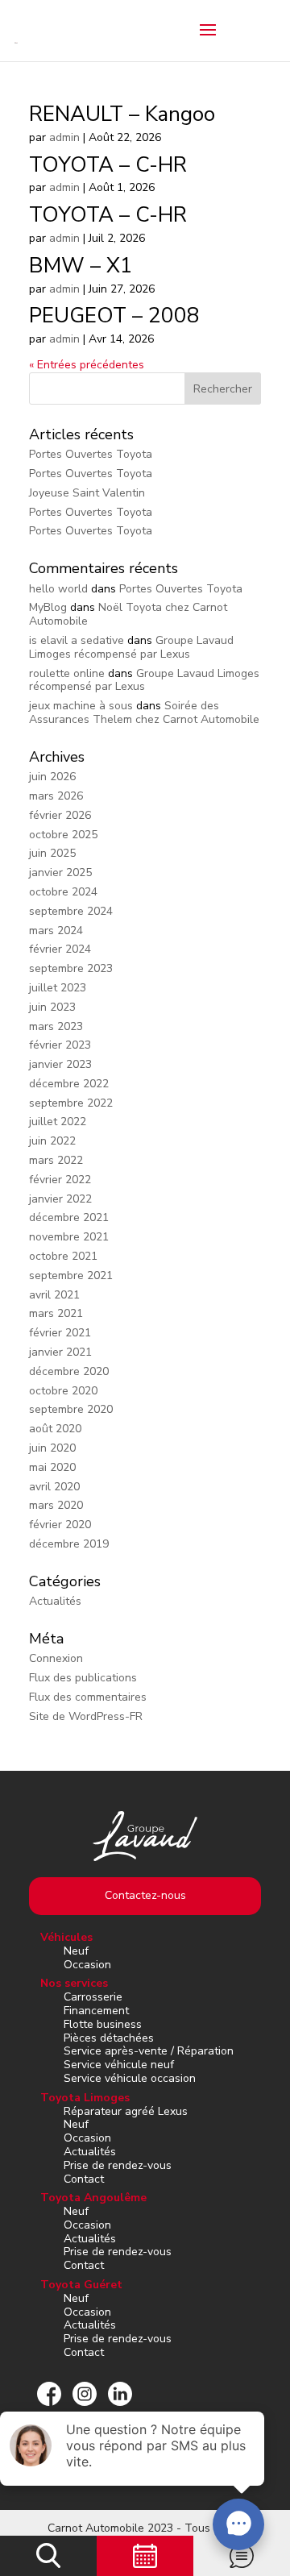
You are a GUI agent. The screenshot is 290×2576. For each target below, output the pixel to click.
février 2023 (60, 1045)
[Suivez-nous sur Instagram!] (85, 2394)
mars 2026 (56, 796)
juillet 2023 (58, 988)
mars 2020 (56, 1505)
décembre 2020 (69, 1371)
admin (64, 137)
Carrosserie (93, 1997)
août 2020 (55, 1429)
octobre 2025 (63, 835)
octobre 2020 (63, 1391)
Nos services (74, 1983)
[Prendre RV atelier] (145, 2556)
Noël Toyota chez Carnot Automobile (128, 614)
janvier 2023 (60, 1064)
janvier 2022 (60, 1199)
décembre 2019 (69, 1544)
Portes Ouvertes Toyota (91, 454)
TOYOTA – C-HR (108, 165)
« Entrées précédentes (87, 365)
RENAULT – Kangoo (122, 114)
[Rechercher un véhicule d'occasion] (48, 2556)
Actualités (55, 1601)
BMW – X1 (81, 266)
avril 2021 (54, 1295)
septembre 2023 (71, 968)
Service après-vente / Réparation (149, 2051)
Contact (84, 2179)
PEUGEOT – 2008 (114, 316)
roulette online (67, 673)
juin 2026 (52, 777)
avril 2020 (54, 1487)
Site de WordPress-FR (86, 1716)
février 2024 (60, 949)
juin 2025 (52, 853)
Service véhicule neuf (119, 2065)
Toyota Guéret (81, 2285)
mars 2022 (56, 1160)
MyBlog (48, 607)
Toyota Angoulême (93, 2198)
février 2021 (60, 1333)
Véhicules (66, 1937)
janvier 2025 (60, 873)
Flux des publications (83, 1678)
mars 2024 (56, 931)
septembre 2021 (71, 1276)
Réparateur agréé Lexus (126, 2111)
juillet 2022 (58, 1122)
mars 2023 (56, 1026)
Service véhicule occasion (130, 2078)
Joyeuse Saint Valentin (87, 493)
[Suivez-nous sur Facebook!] (49, 2394)
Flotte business (103, 2024)
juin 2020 (52, 1448)
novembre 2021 (69, 1237)
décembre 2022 (69, 1084)
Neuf (76, 1951)
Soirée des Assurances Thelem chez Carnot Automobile (144, 713)
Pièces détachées (109, 2038)
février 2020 (60, 1525)
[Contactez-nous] (242, 2556)
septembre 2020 (71, 1409)
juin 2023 (52, 1007)
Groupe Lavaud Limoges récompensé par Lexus (131, 647)
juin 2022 (52, 1141)
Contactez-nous (145, 1895)
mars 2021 (56, 1313)
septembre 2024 (71, 911)
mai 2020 (52, 1467)
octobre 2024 (63, 892)
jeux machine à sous (81, 706)
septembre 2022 (71, 1103)
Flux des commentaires (88, 1697)
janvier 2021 (60, 1352)
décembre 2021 (69, 1217)
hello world (58, 589)
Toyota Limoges (85, 2098)
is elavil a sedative (77, 640)
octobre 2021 (63, 1256)
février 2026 (60, 815)
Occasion (87, 1965)
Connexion (56, 1658)
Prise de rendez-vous (118, 2165)
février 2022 (60, 1180)
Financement (96, 2011)
